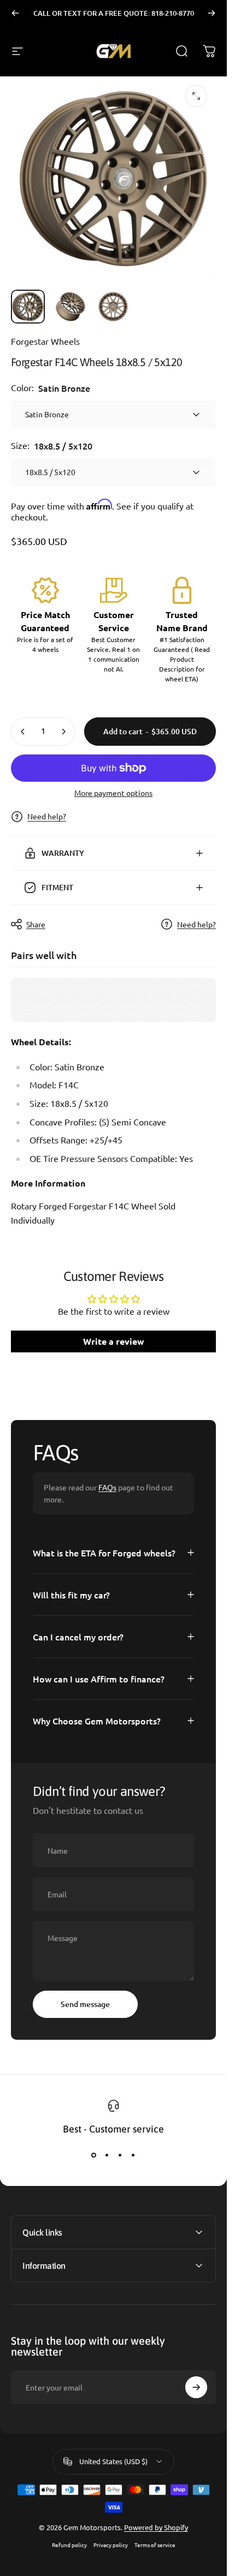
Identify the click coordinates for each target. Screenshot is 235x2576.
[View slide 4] (133, 2155)
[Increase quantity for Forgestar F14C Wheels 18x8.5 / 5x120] (63, 732)
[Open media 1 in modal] (196, 96)
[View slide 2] (107, 2155)
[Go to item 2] (70, 307)
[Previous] (15, 13)
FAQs (107, 1487)
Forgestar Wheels (45, 341)
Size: (52, 446)
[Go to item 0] (28, 307)
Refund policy (69, 2545)
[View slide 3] (120, 2155)
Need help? (47, 816)
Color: (51, 388)
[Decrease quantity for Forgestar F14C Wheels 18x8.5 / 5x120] (23, 732)
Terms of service (155, 2545)
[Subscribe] (196, 2387)
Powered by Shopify (156, 2527)
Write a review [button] (114, 1341)
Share (36, 924)
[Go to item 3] (113, 307)
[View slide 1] (94, 2155)
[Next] (211, 13)
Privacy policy (111, 2545)
